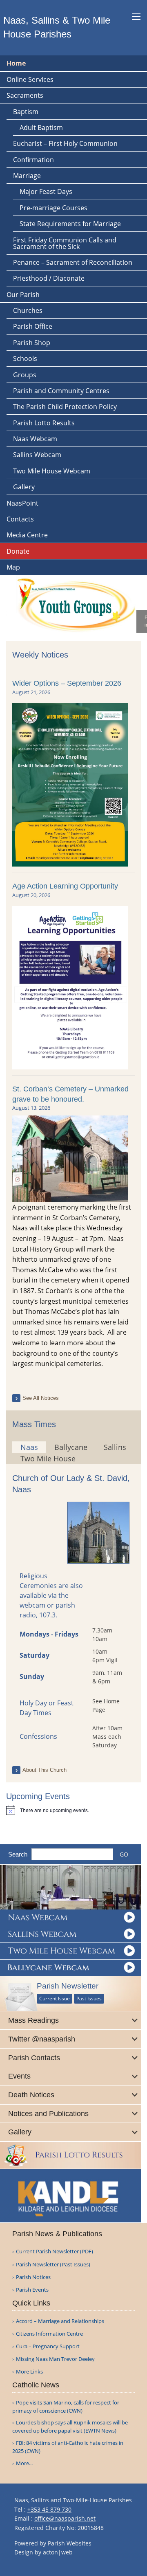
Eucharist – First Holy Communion (65, 143)
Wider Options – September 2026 (67, 683)
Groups (25, 375)
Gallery (24, 487)
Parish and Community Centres (61, 391)
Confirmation (33, 160)
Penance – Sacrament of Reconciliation (73, 262)
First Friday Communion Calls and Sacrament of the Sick (65, 243)
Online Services (30, 79)
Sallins (115, 1447)
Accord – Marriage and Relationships (60, 2321)
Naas (29, 1447)
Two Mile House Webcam (52, 471)
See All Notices (41, 1398)
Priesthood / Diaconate (49, 278)
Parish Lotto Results (44, 423)
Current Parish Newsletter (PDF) (55, 2252)
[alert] (73, 1810)
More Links (29, 2372)
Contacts (20, 519)
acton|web (58, 2552)
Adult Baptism (41, 128)
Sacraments (25, 95)
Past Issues (89, 1999)
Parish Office (33, 326)
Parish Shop (32, 343)
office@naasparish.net (65, 2518)
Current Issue (55, 1999)
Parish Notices (33, 2277)
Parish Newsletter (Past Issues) (53, 2265)
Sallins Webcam (37, 455)
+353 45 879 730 (49, 2509)
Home (16, 63)
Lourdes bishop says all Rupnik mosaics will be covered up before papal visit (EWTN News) (70, 2426)
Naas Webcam (35, 439)
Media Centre (27, 535)
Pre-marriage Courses (53, 208)
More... (24, 2463)
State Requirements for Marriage (70, 224)
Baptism (26, 112)
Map (13, 567)
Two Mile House (48, 1458)
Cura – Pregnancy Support (48, 2346)
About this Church (45, 1770)
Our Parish (23, 295)
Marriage (27, 176)
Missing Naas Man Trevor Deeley (55, 2359)
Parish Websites (70, 2543)
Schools (25, 359)
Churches (28, 310)
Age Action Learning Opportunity (65, 886)
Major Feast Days (46, 191)
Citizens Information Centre (49, 2334)
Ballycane (71, 1447)
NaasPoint (22, 503)
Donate (18, 551)
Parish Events (32, 2290)
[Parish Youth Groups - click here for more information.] (71, 603)
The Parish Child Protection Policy (65, 407)
